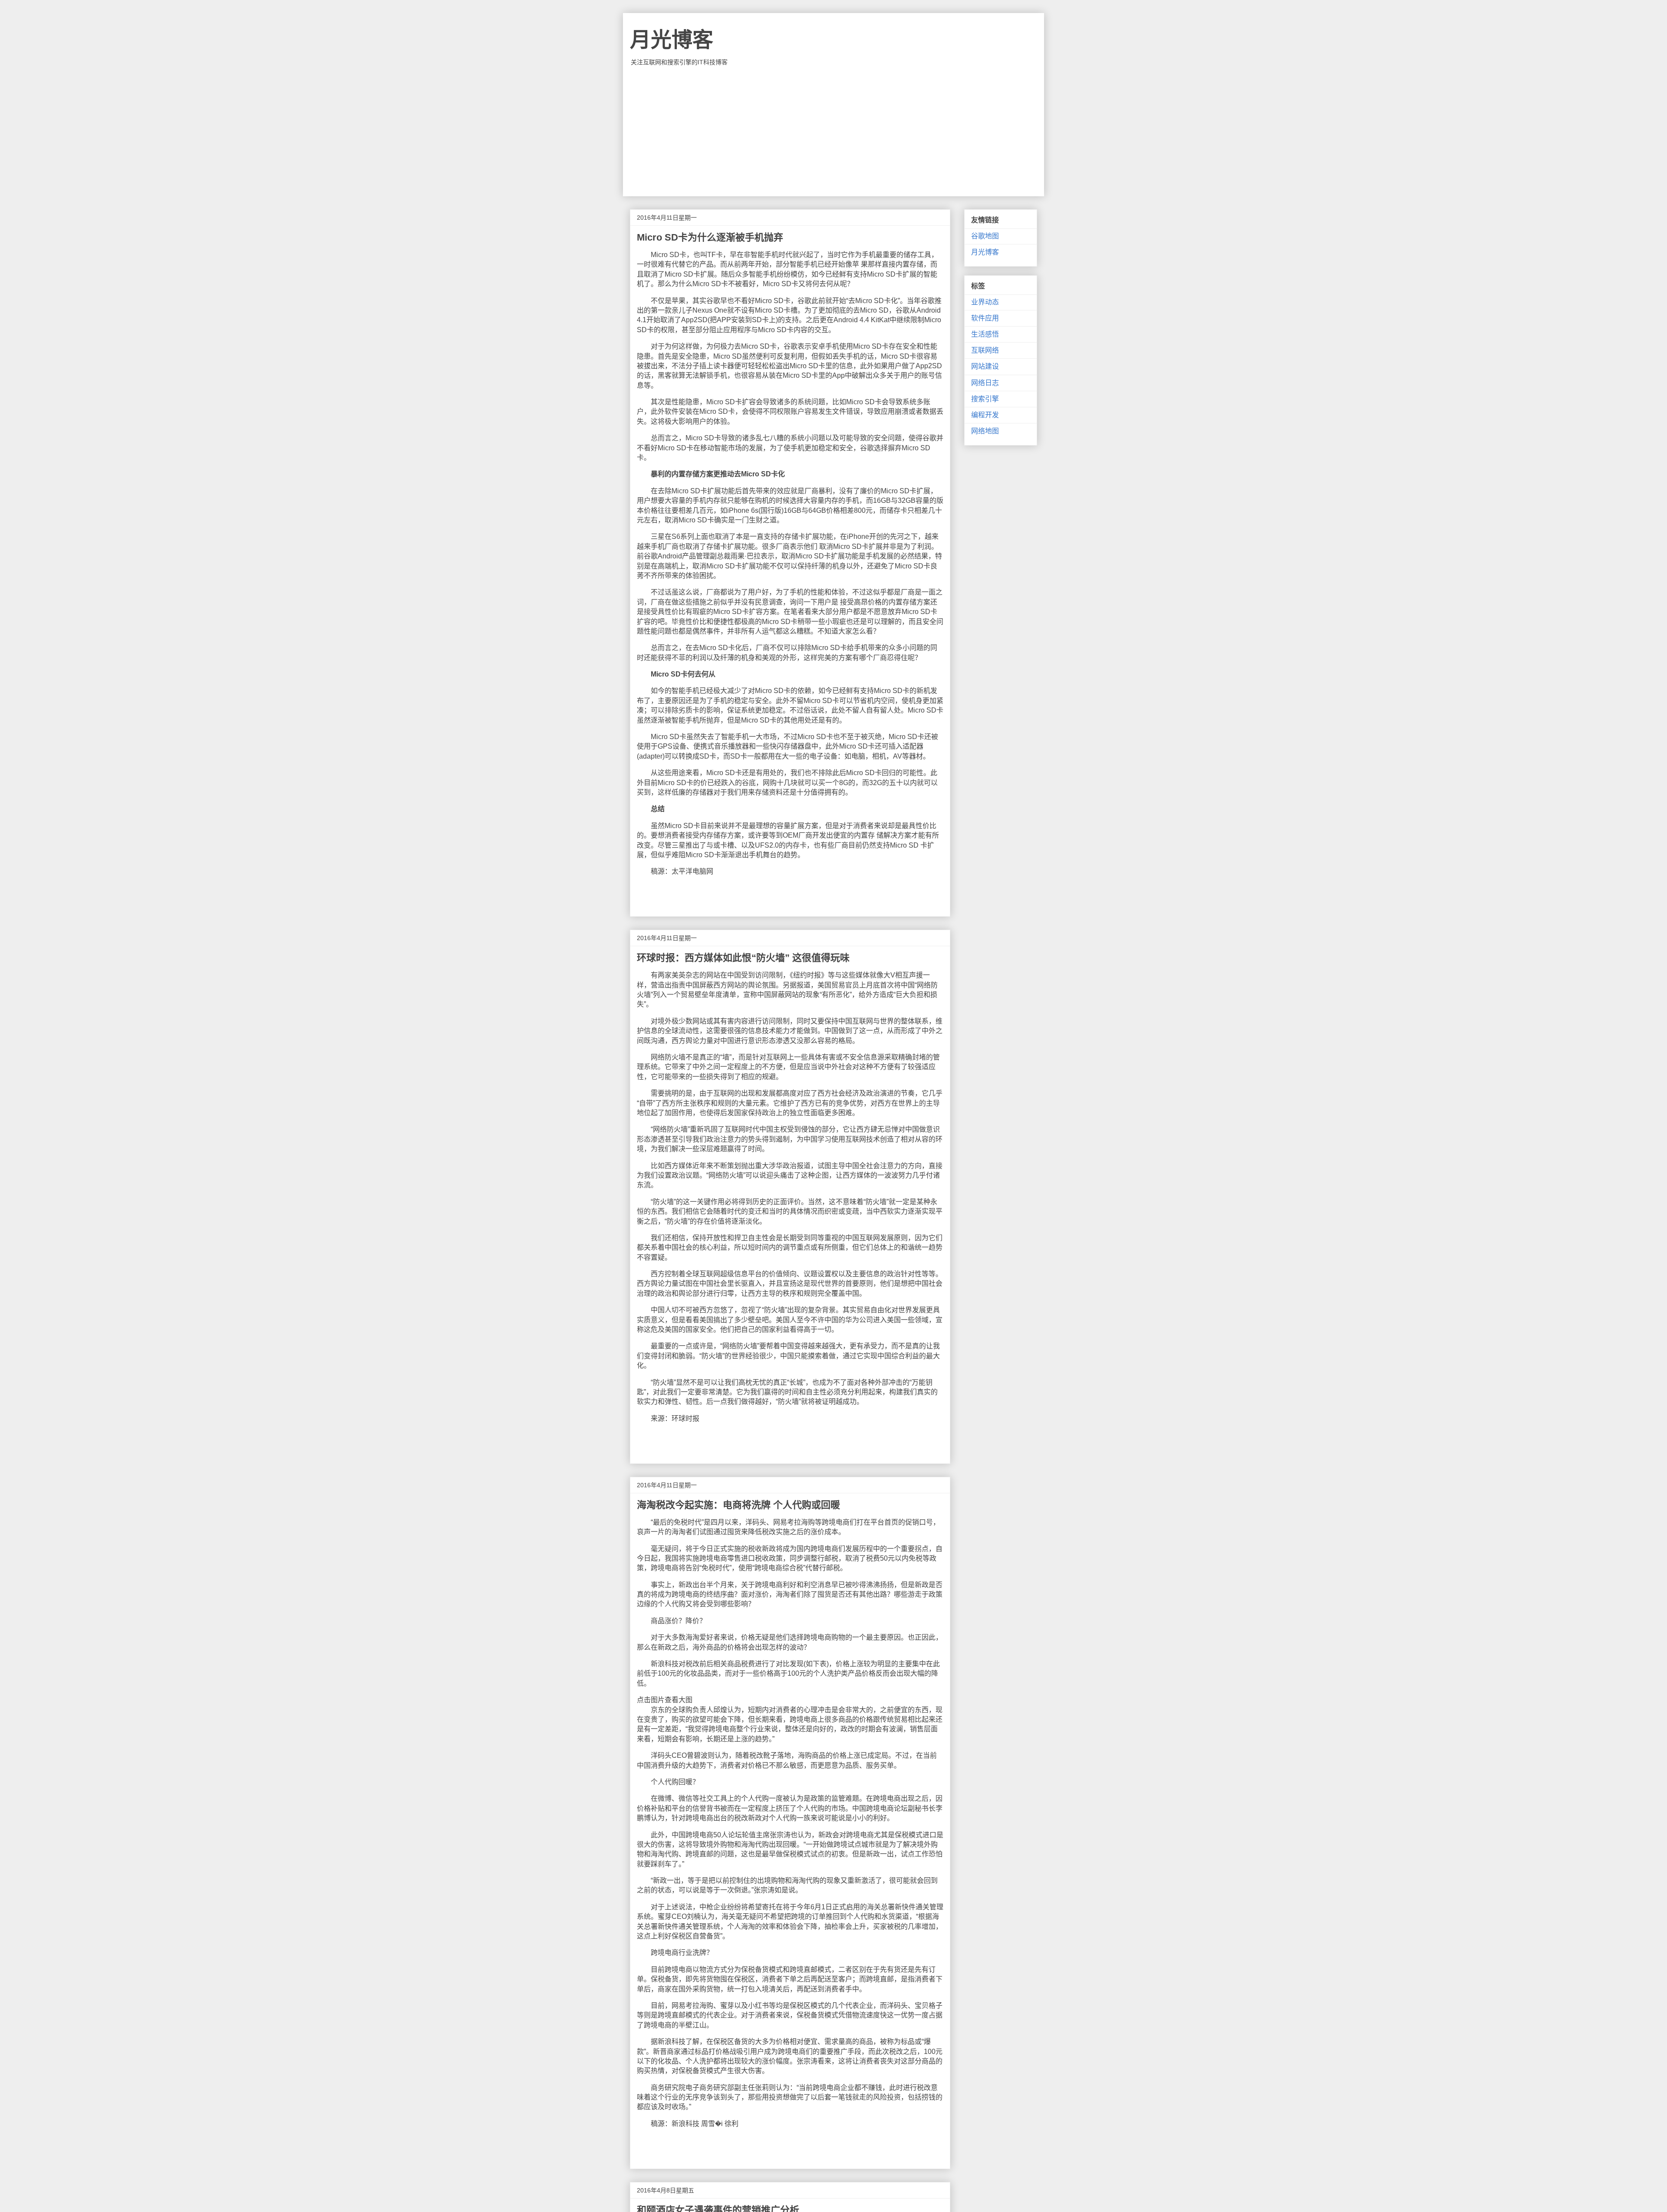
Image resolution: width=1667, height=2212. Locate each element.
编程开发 (985, 415)
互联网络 (985, 350)
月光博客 (672, 40)
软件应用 (985, 318)
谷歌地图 (985, 236)
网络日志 (985, 383)
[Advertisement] (833, 131)
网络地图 (985, 431)
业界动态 (985, 302)
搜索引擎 (985, 399)
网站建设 (985, 366)
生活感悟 (985, 334)
